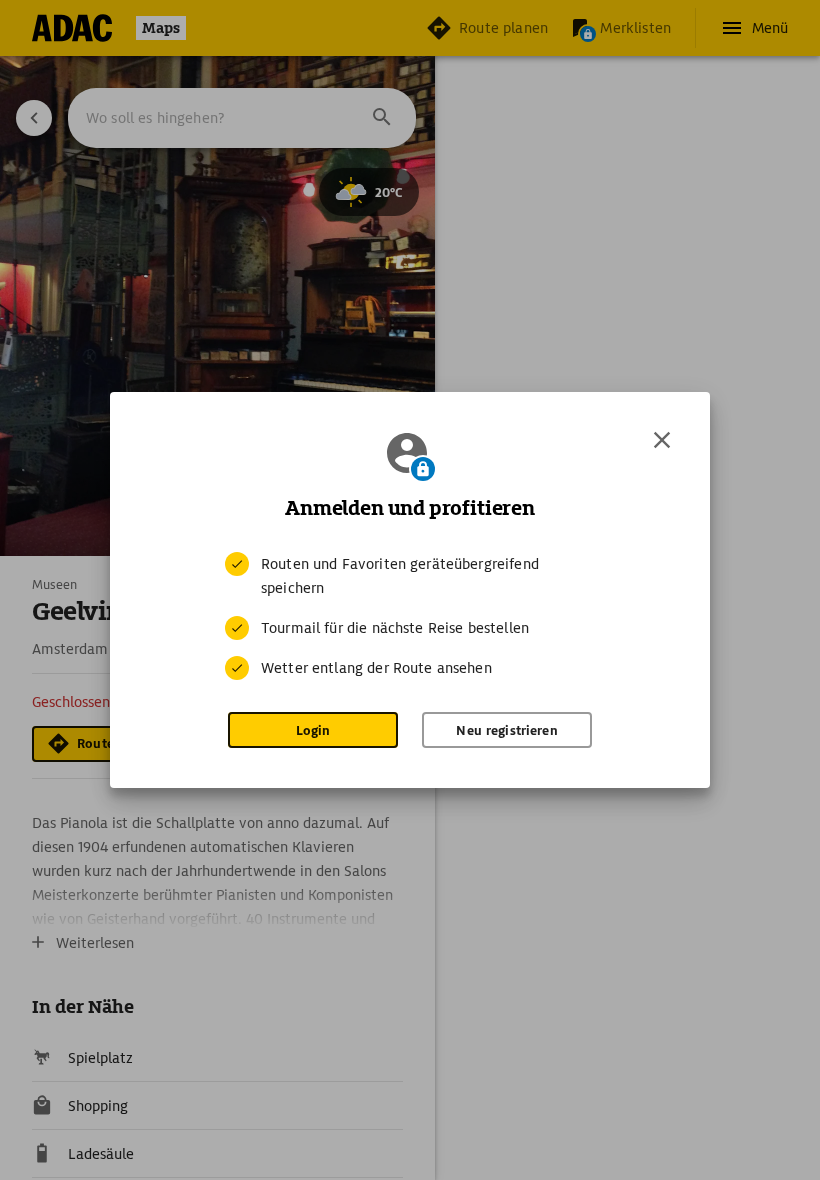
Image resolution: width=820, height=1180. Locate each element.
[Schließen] (662, 440)
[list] (410, 616)
